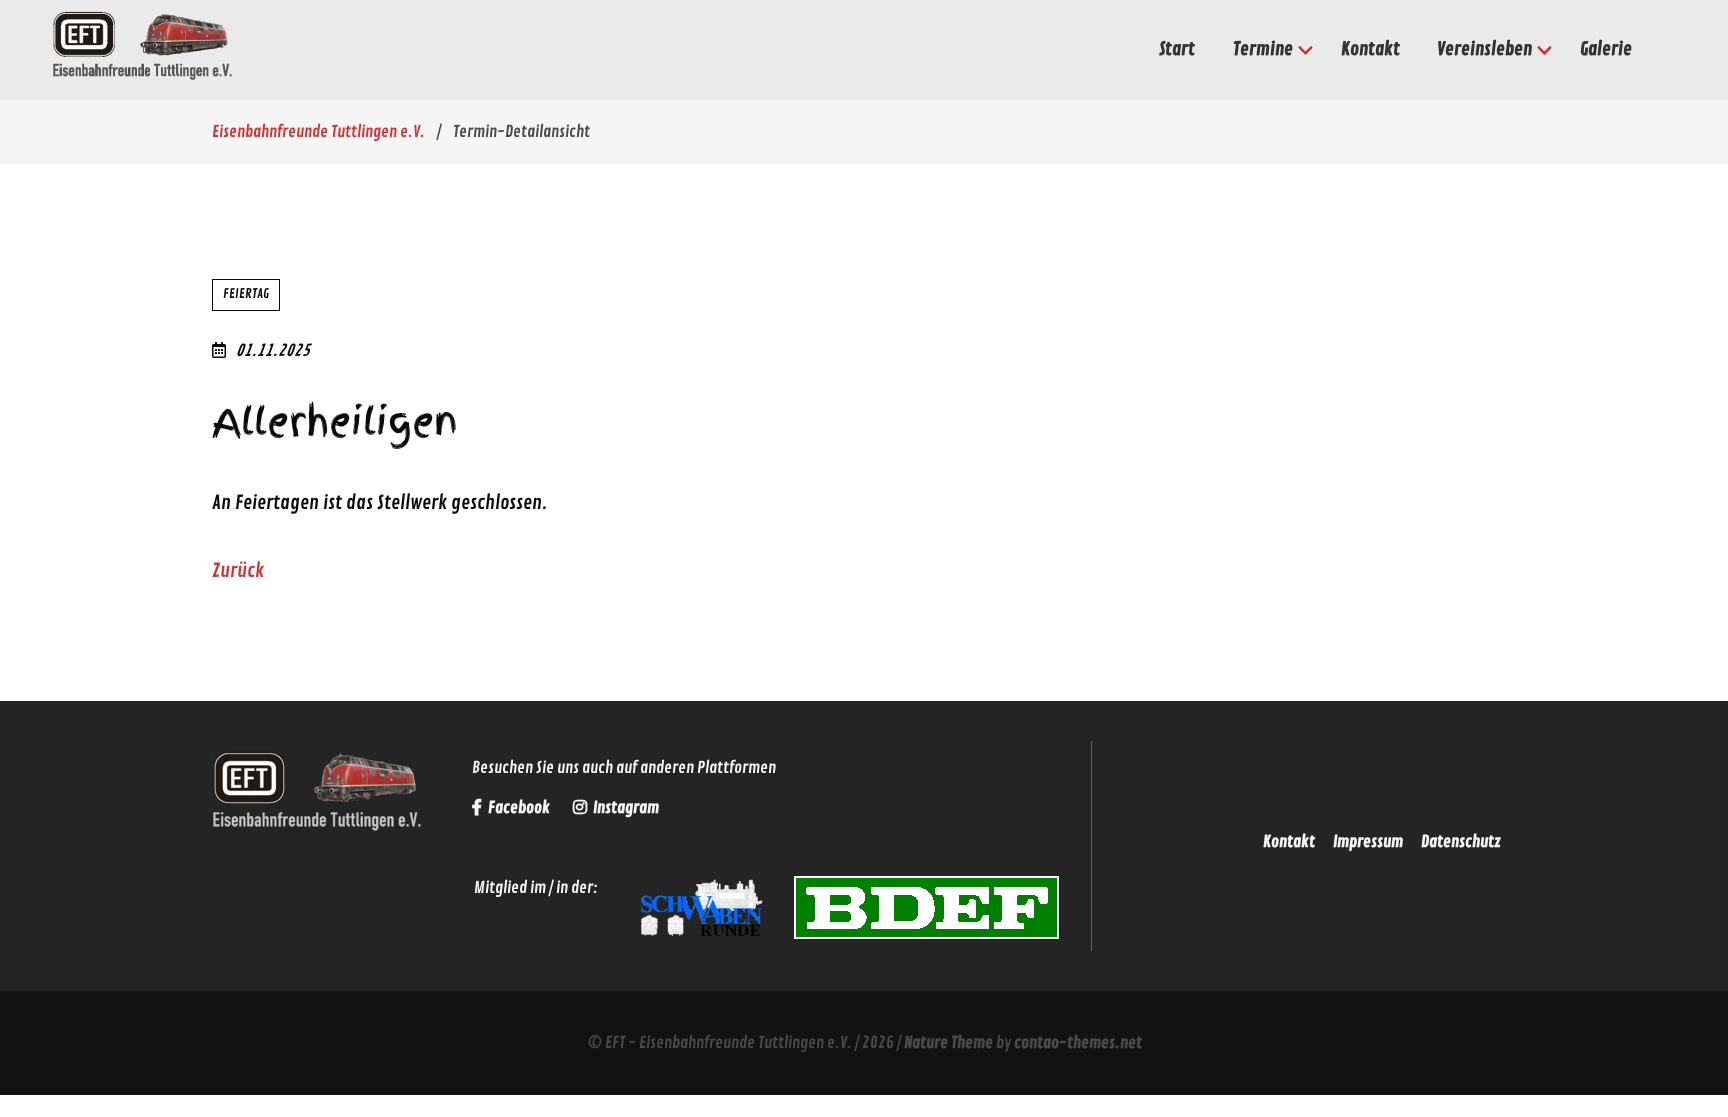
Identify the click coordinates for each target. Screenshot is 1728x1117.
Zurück (238, 571)
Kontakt (1289, 842)
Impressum (1368, 842)
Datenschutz (1461, 842)
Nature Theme (948, 1043)
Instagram (624, 808)
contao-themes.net (1078, 1043)
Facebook (519, 808)
